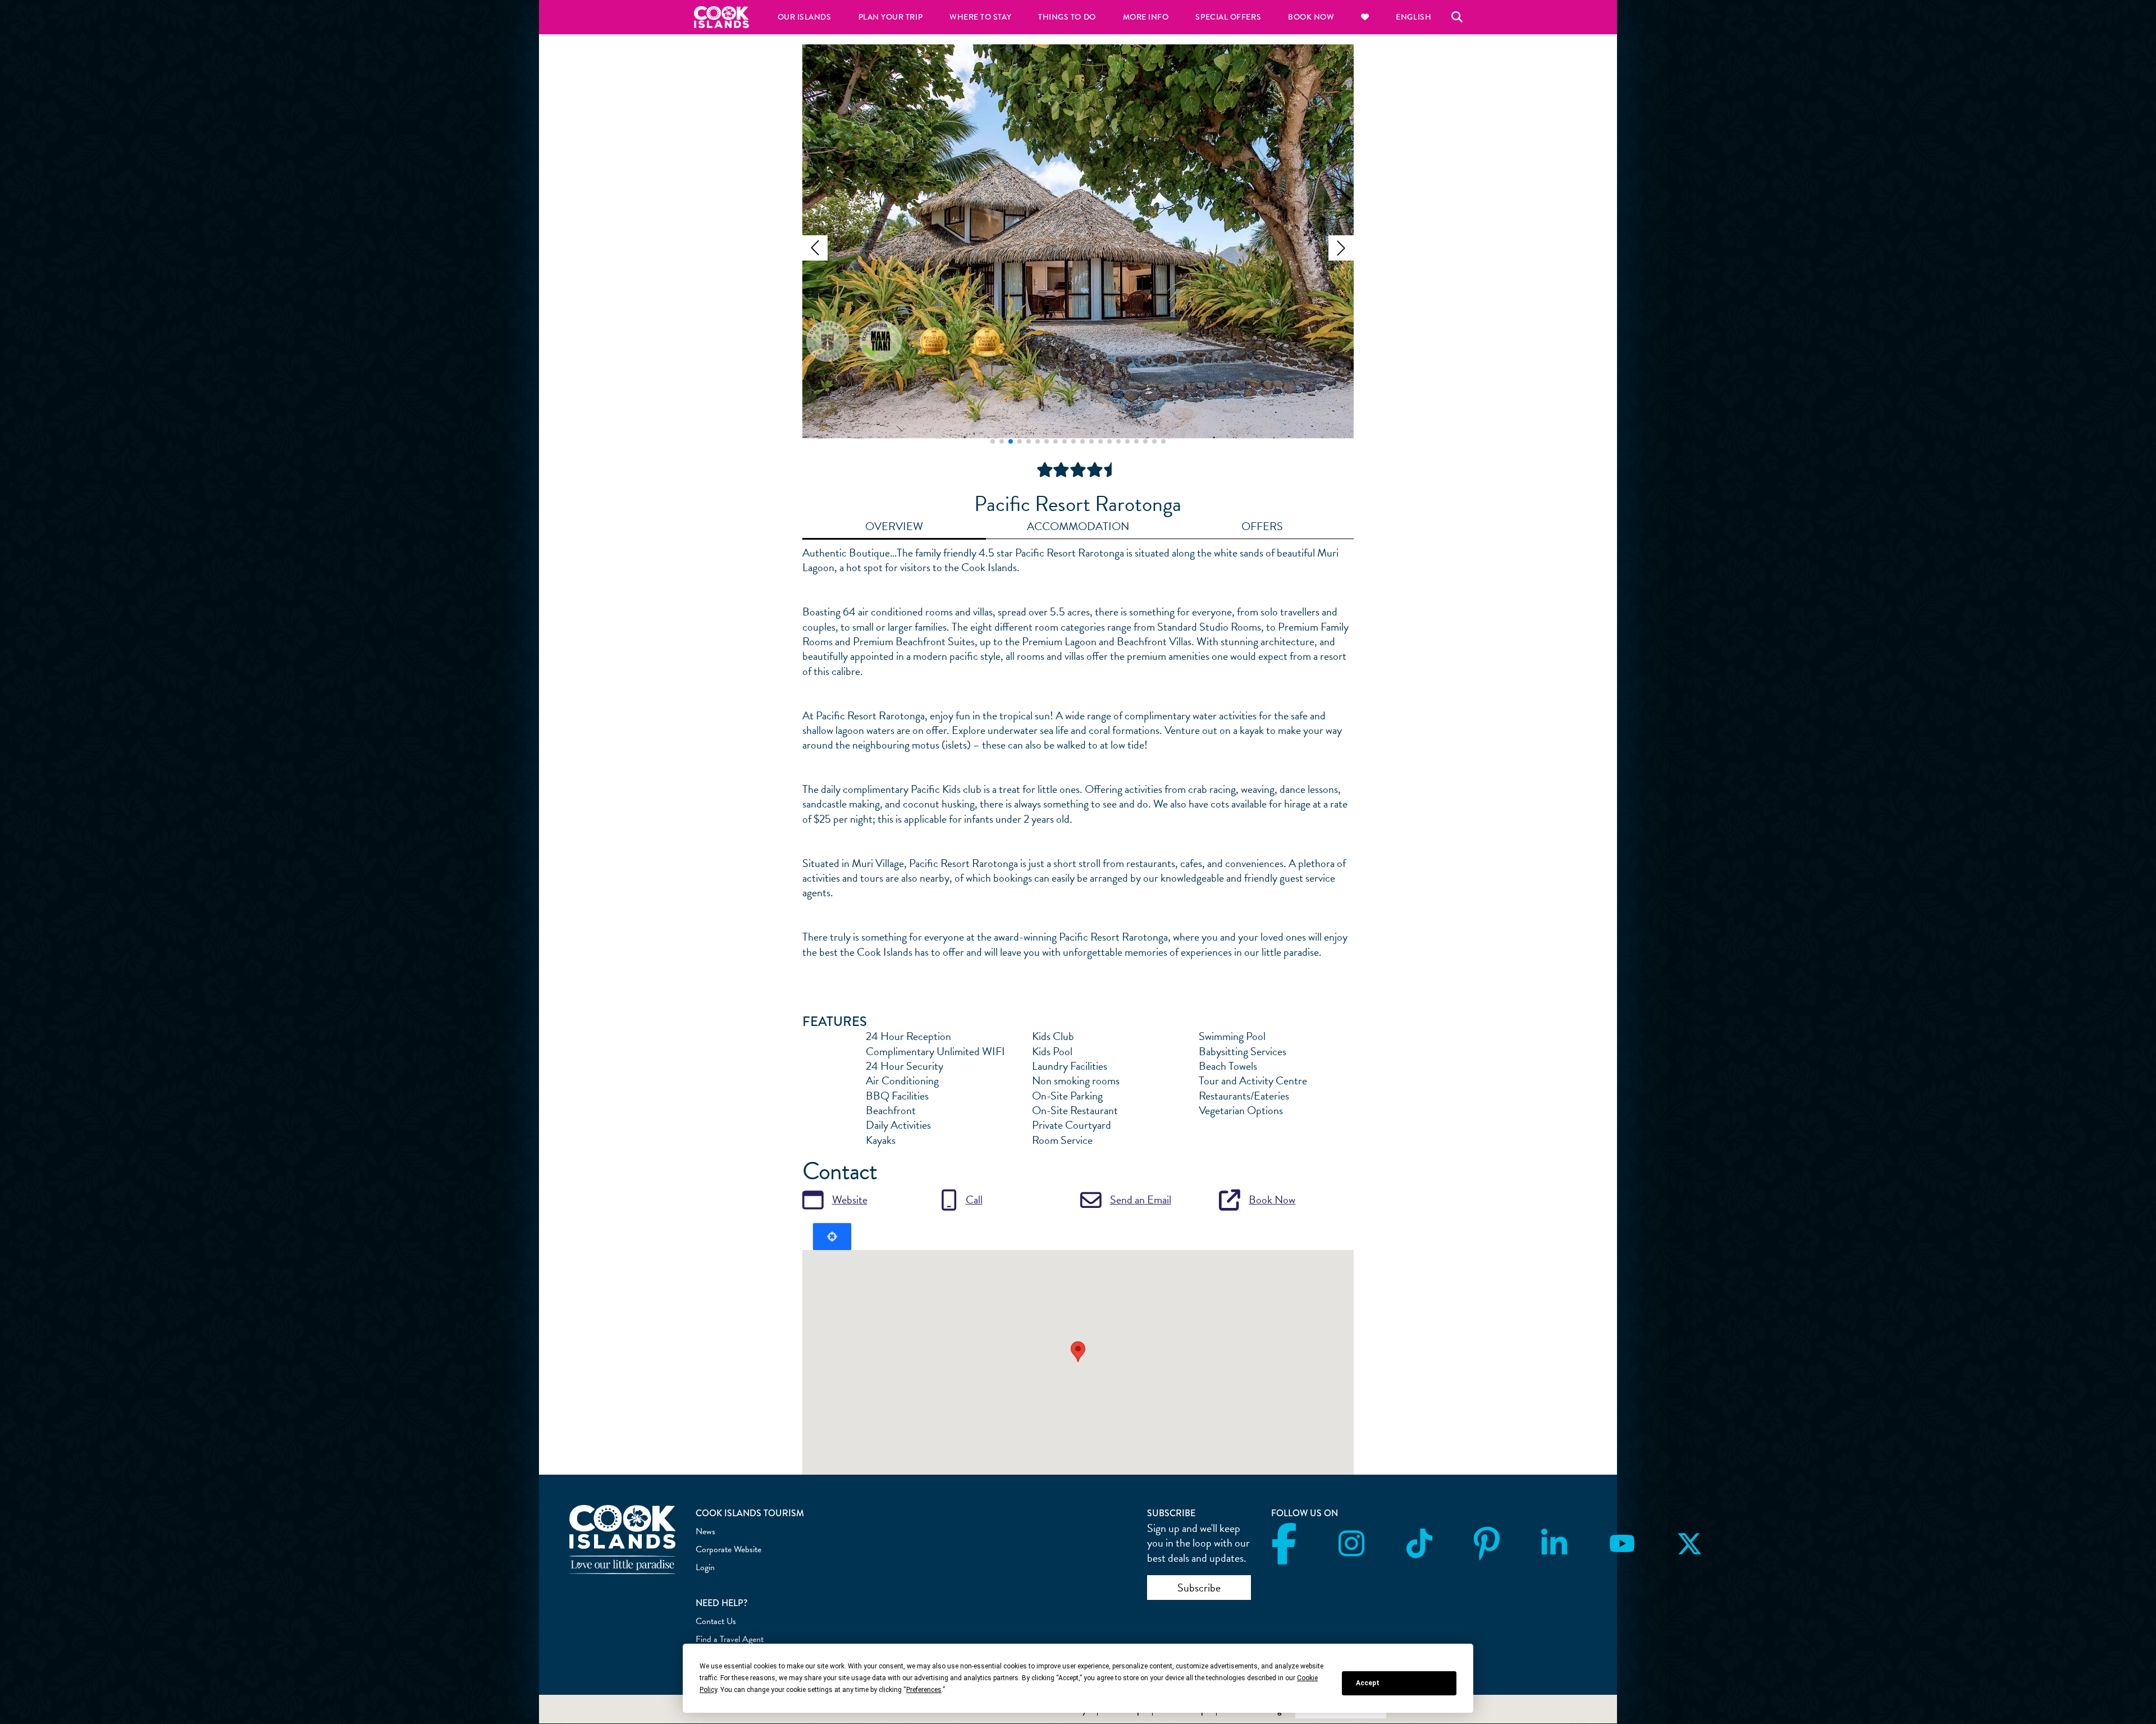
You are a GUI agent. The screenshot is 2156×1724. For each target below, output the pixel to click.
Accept (1368, 1683)
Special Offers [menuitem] (1228, 17)
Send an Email (1141, 1199)
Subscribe (1199, 1588)
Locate (832, 1237)
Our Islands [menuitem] (805, 17)
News (705, 1531)
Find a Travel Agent (730, 1639)
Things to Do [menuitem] (1067, 17)
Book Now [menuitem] (1311, 17)
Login (705, 1567)
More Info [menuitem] (1146, 17)
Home (721, 17)
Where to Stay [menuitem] (980, 17)
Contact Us (716, 1621)
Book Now (1272, 1199)
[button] (815, 248)
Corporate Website (728, 1549)
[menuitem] (1365, 17)
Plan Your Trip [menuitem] (891, 17)
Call (974, 1199)
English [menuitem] (1413, 17)
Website (850, 1199)
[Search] (1457, 17)
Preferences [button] (924, 1690)
